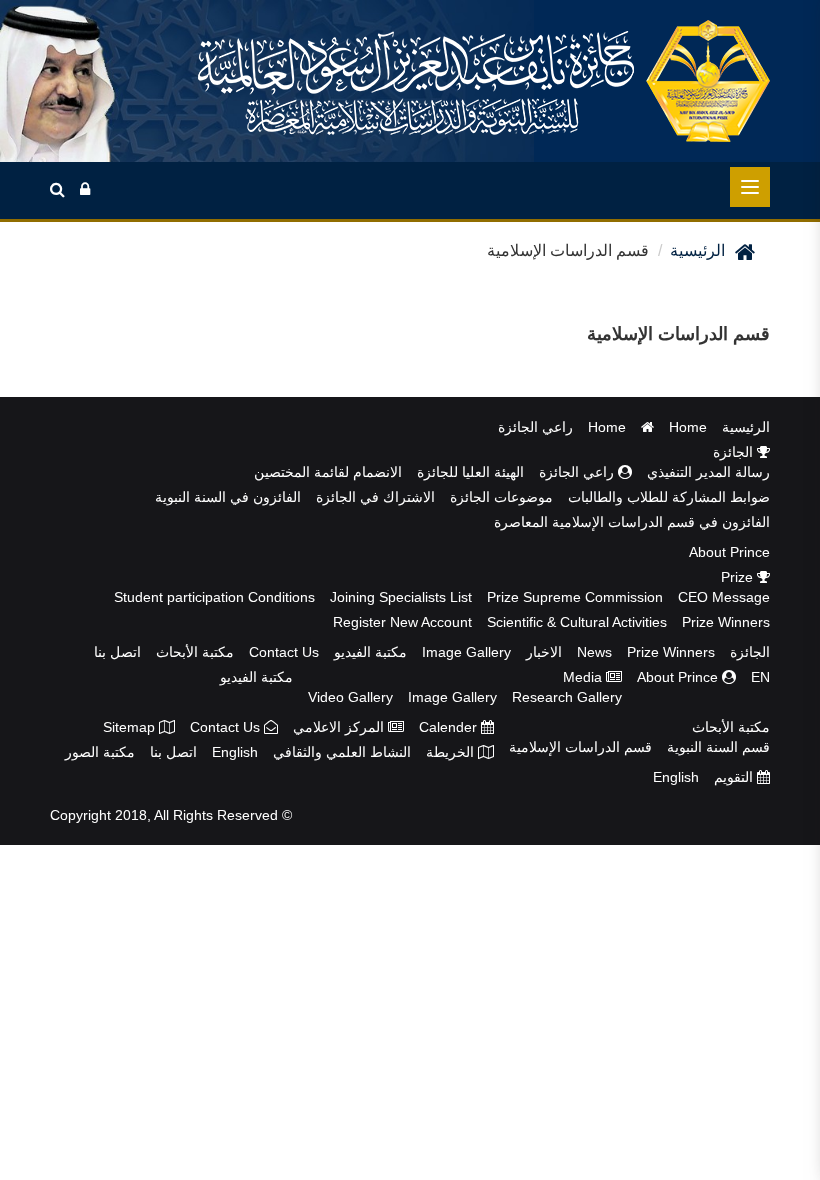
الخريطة (452, 752)
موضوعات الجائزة (501, 497)
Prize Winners (726, 622)
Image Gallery (466, 652)
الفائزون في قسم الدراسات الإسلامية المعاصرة (632, 522)
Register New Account (402, 622)
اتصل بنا (117, 652)
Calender (450, 727)
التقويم (735, 777)
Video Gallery (350, 697)
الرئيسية (697, 250)
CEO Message (724, 597)
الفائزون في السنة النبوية (228, 497)
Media (584, 677)
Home (688, 427)
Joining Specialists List (401, 597)
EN (760, 677)
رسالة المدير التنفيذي (708, 472)
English (235, 752)
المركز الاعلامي (340, 727)
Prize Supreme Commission (575, 597)
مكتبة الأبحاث (195, 652)
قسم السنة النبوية (718, 747)
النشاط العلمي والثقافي (342, 752)
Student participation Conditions (214, 597)
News (594, 652)
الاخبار (544, 652)
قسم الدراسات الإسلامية (580, 747)
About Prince (729, 552)
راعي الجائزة (535, 427)
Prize (739, 577)
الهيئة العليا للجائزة (470, 472)
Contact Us (284, 652)
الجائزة (735, 452)
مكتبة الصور (100, 752)
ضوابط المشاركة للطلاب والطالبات (669, 497)
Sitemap (131, 727)
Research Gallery (567, 697)
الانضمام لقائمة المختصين (328, 472)
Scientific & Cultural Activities (577, 622)
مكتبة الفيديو (370, 652)
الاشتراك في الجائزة (375, 497)
